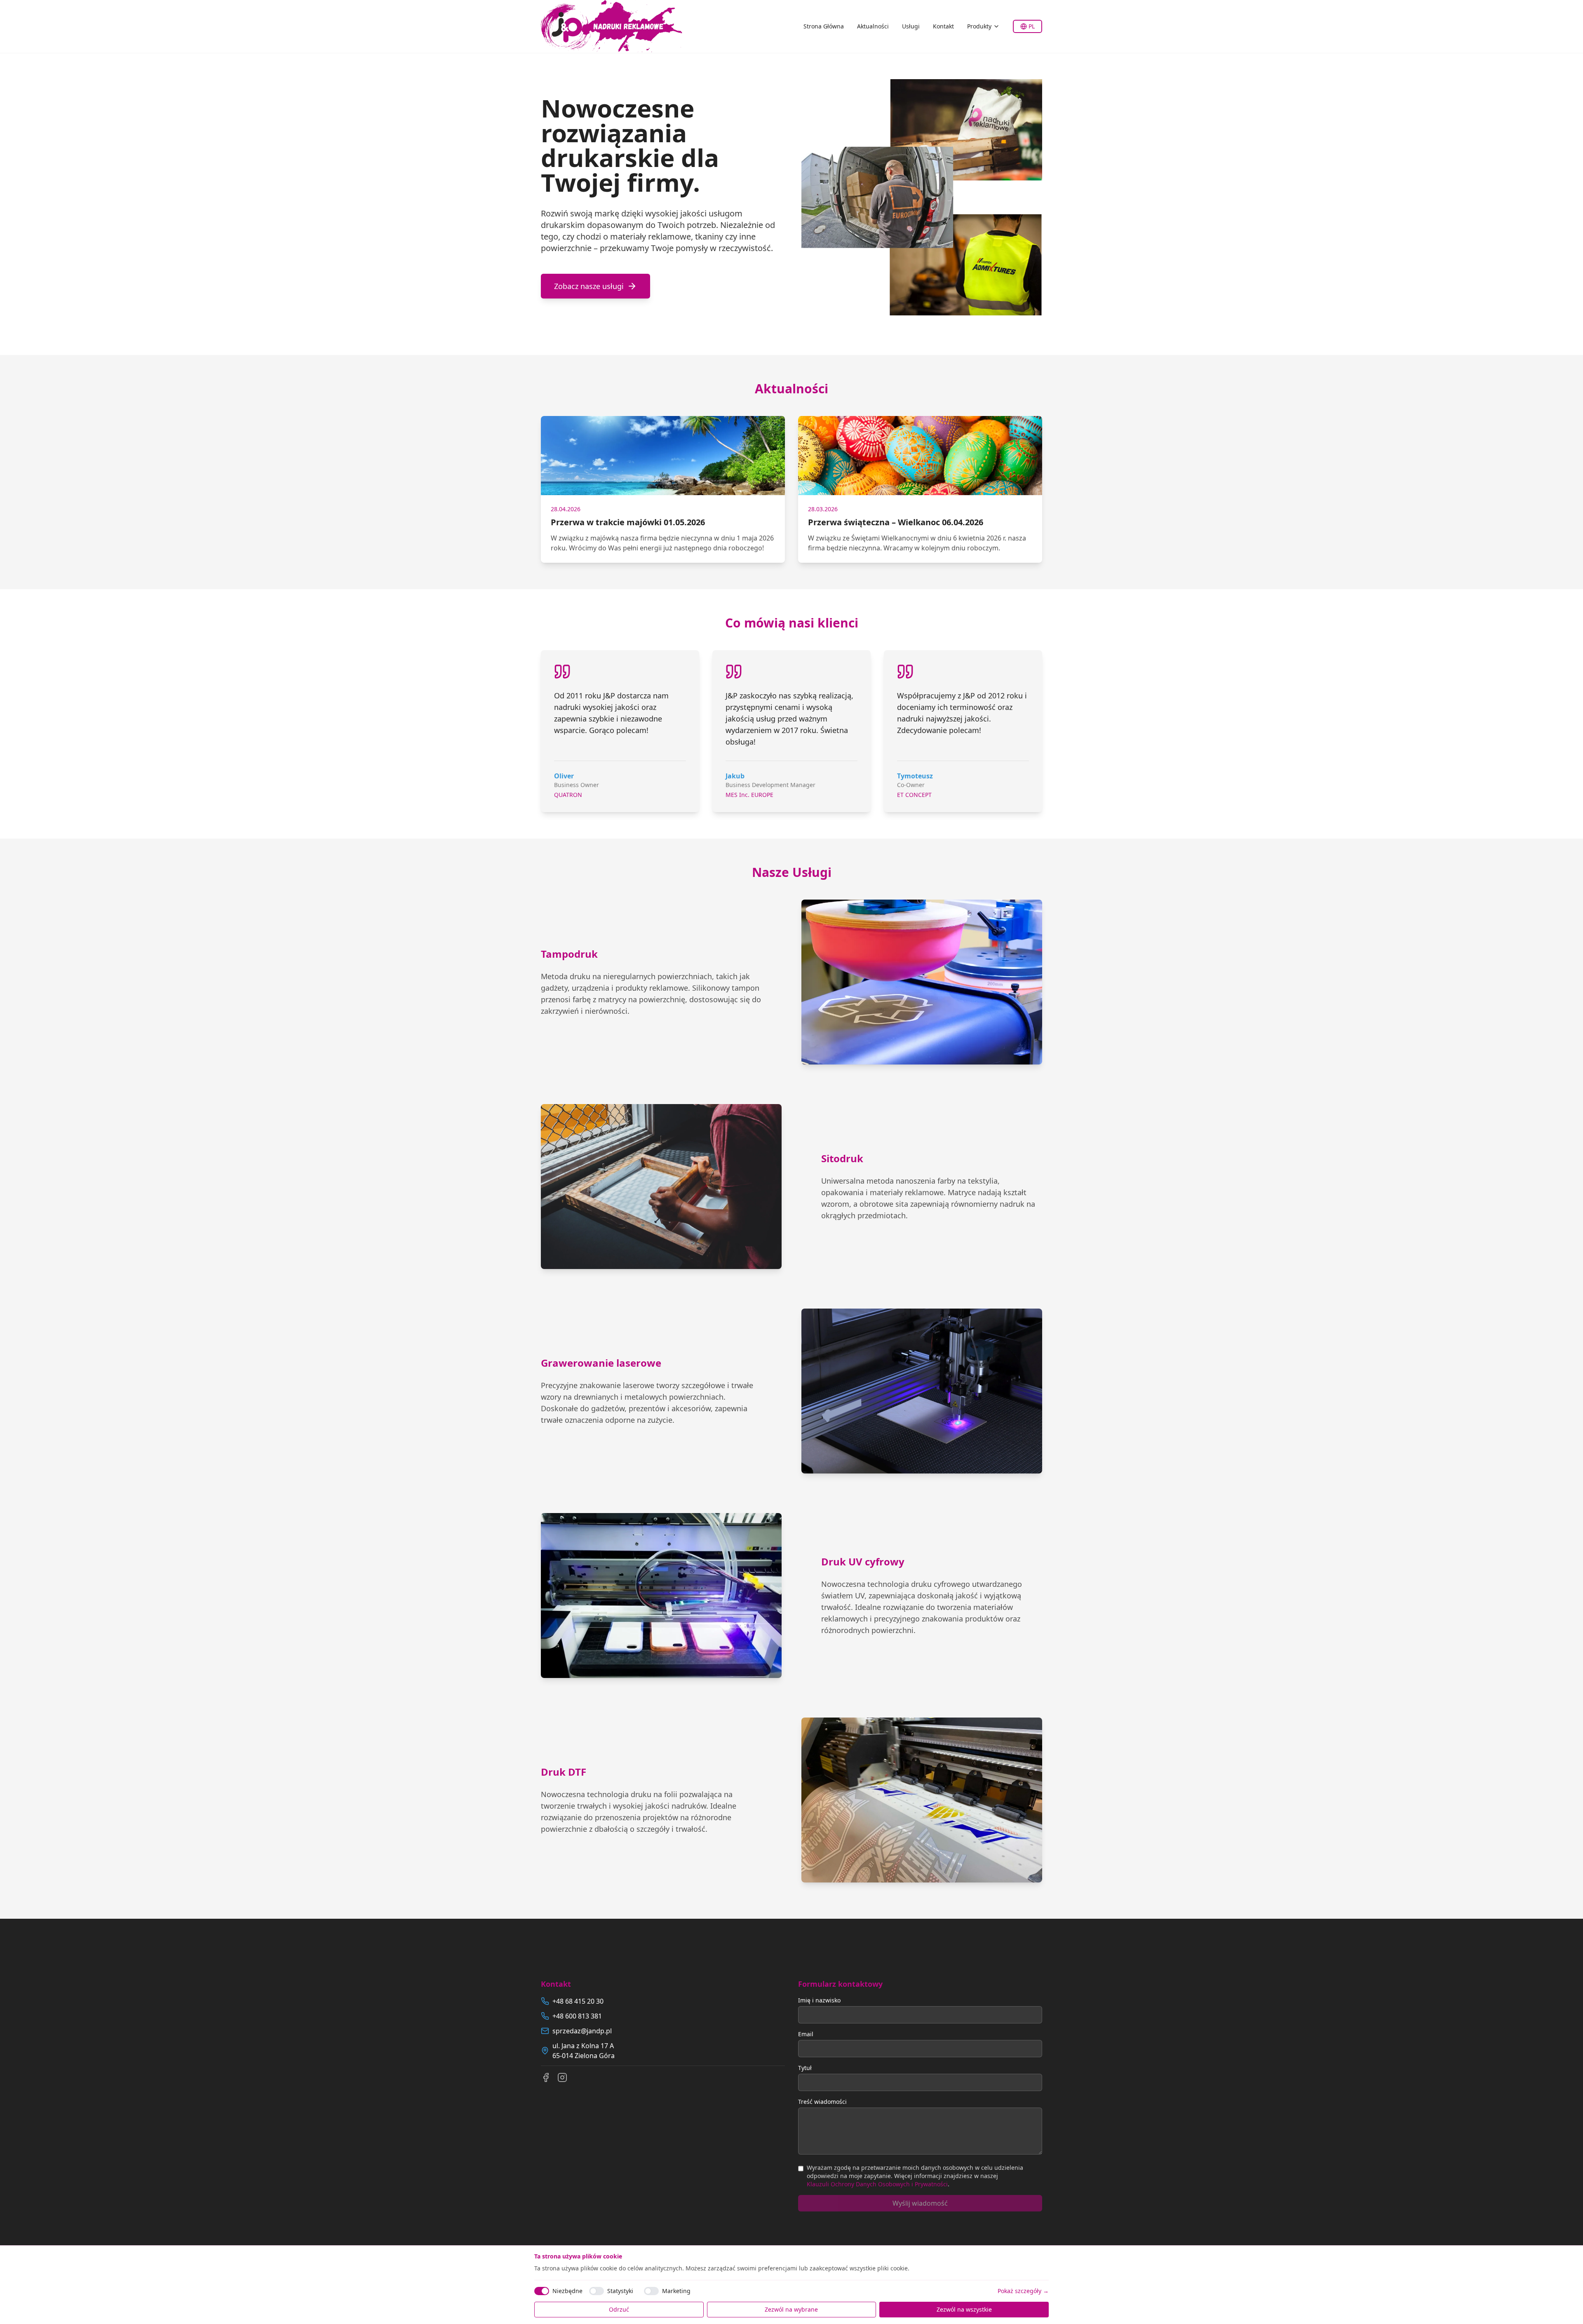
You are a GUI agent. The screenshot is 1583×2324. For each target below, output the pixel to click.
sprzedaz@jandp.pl (582, 2031)
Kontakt (943, 26)
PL (1032, 26)
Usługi (911, 26)
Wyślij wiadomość (920, 2203)
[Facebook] (546, 2077)
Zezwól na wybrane (791, 2309)
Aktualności (873, 26)
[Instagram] (562, 2077)
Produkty (979, 26)
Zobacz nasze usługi (589, 286)
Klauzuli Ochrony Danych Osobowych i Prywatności (877, 2184)
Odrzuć (619, 2309)
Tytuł (805, 2068)
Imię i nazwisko (819, 2000)
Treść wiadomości (822, 2102)
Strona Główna (824, 26)
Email (806, 2034)
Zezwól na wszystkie (964, 2309)
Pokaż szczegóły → (1023, 2291)
